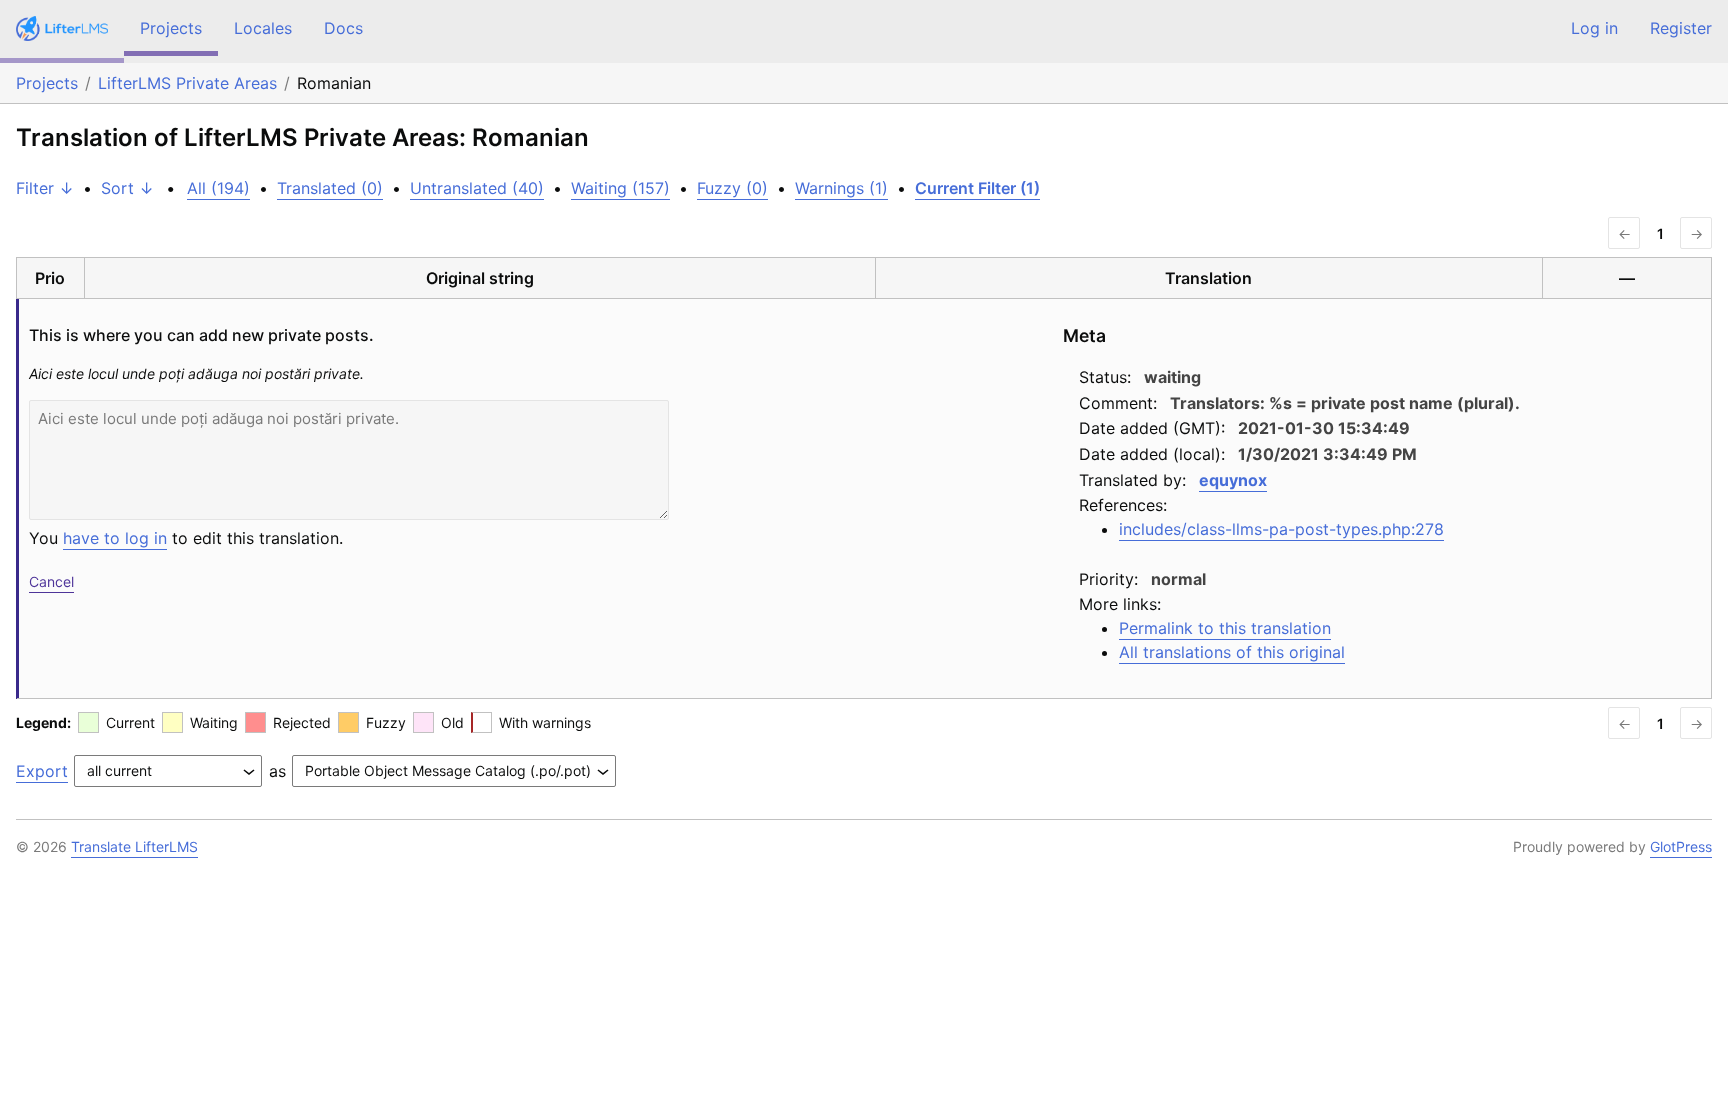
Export (42, 771)
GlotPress (1681, 846)
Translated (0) (330, 188)
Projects (171, 28)
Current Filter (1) (977, 188)
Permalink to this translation (1225, 628)
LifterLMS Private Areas (187, 83)
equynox (1233, 480)
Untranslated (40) (477, 188)
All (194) (218, 188)
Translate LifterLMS (134, 846)
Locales (263, 28)
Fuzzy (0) (732, 188)
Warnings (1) (841, 188)
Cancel (51, 581)
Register (1681, 28)
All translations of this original (1232, 652)
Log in (1594, 28)
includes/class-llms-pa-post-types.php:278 (1281, 529)
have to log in (115, 538)
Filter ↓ (45, 188)
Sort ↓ (127, 188)
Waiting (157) (620, 188)
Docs (343, 28)
